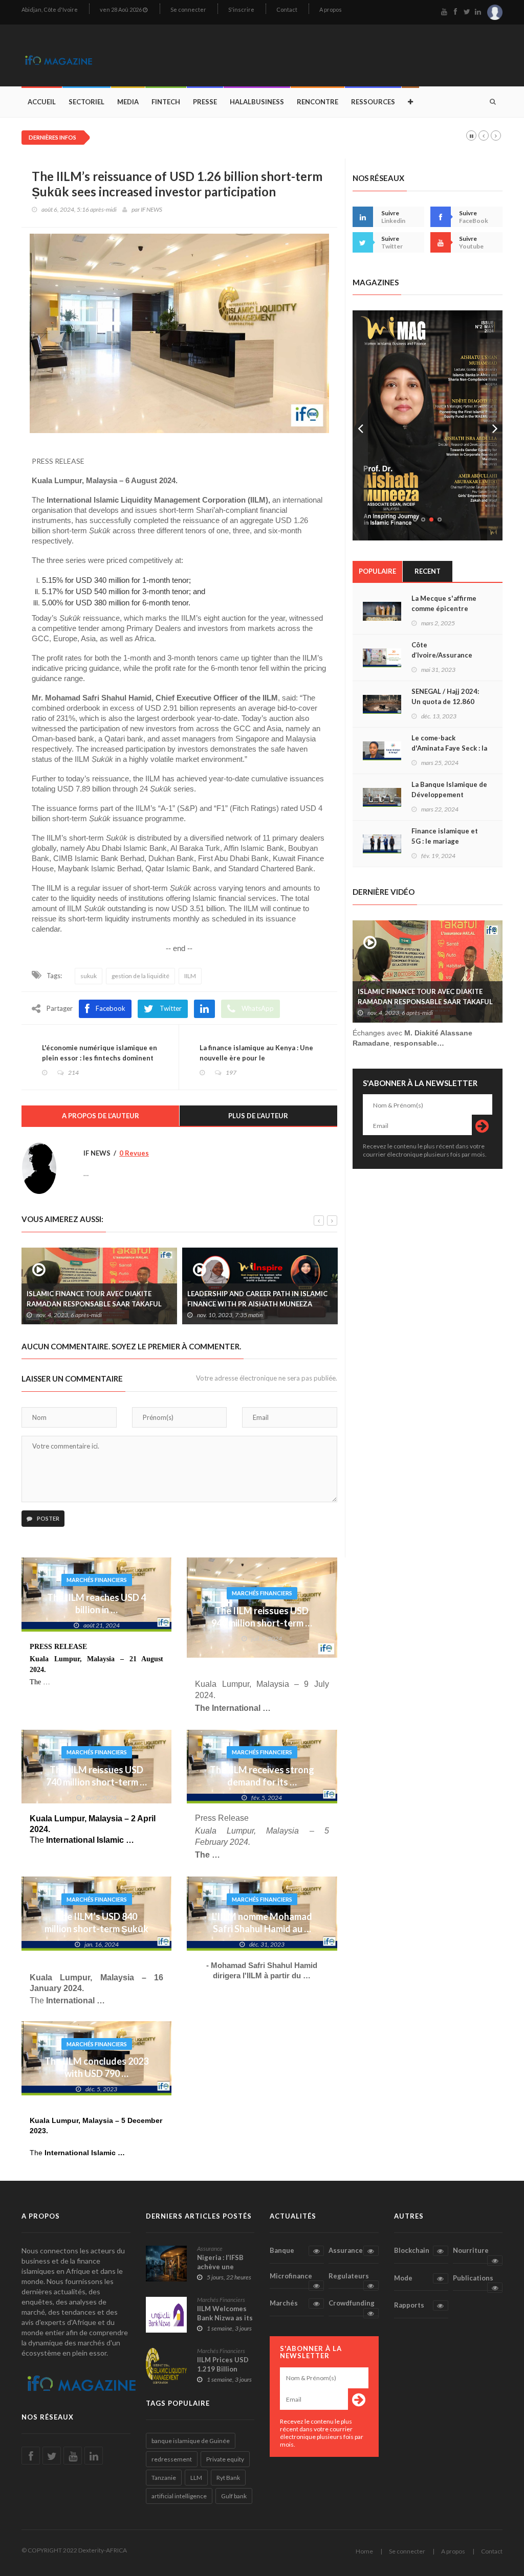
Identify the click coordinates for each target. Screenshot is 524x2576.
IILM (190, 976)
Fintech (166, 102)
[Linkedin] (204, 1009)
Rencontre (318, 102)
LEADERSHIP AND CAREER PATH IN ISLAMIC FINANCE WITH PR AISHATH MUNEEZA (125, 1299)
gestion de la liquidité (140, 976)
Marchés (284, 2303)
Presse (205, 102)
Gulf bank (234, 2496)
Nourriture (471, 2250)
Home (364, 2551)
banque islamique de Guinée (191, 2441)
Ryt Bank (228, 2478)
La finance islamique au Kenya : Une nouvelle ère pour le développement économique (256, 1058)
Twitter (171, 1008)
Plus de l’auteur (258, 1116)
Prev (360, 425)
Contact (287, 9)
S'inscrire (241, 9)
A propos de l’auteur (101, 1116)
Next (495, 425)
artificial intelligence (179, 2496)
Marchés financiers (97, 1580)
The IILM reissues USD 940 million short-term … (262, 1617)
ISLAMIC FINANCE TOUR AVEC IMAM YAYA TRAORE (283, 1299)
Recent (428, 571)
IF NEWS (151, 209)
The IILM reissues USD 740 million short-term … (96, 1776)
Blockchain (412, 2250)
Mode (403, 2278)
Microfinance (291, 2276)
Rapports (409, 2305)
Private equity (225, 2459)
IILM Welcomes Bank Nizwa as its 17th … (225, 2318)
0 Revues (134, 1153)
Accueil (42, 102)
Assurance (210, 2249)
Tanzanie (164, 2478)
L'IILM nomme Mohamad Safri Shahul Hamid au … (262, 1923)
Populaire (377, 571)
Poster (48, 1518)
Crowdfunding (352, 2303)
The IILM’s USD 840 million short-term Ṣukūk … (96, 1929)
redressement (172, 2459)
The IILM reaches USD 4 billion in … (96, 1603)
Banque (282, 2250)
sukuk (89, 976)
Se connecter (188, 9)
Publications (473, 2278)
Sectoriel (86, 102)
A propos (331, 9)
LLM (196, 2478)
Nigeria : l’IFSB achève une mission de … (220, 2267)
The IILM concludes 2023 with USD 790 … (96, 2067)
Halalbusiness (257, 102)
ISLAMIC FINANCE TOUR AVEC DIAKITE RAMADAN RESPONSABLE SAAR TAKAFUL (425, 997)
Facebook (111, 1008)
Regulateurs (349, 2276)
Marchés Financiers (221, 2300)
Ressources (373, 102)
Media (128, 102)
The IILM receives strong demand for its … (262, 1776)
